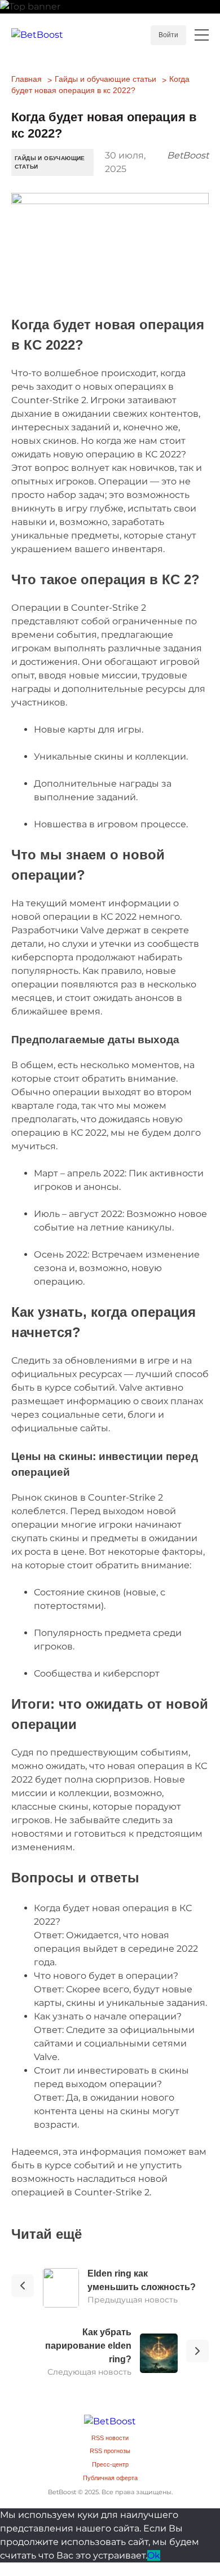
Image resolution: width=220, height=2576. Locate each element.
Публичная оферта (110, 2478)
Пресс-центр (110, 2464)
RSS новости (110, 2438)
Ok (154, 2555)
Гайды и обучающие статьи (105, 79)
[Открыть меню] (202, 35)
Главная (27, 79)
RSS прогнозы (110, 2451)
